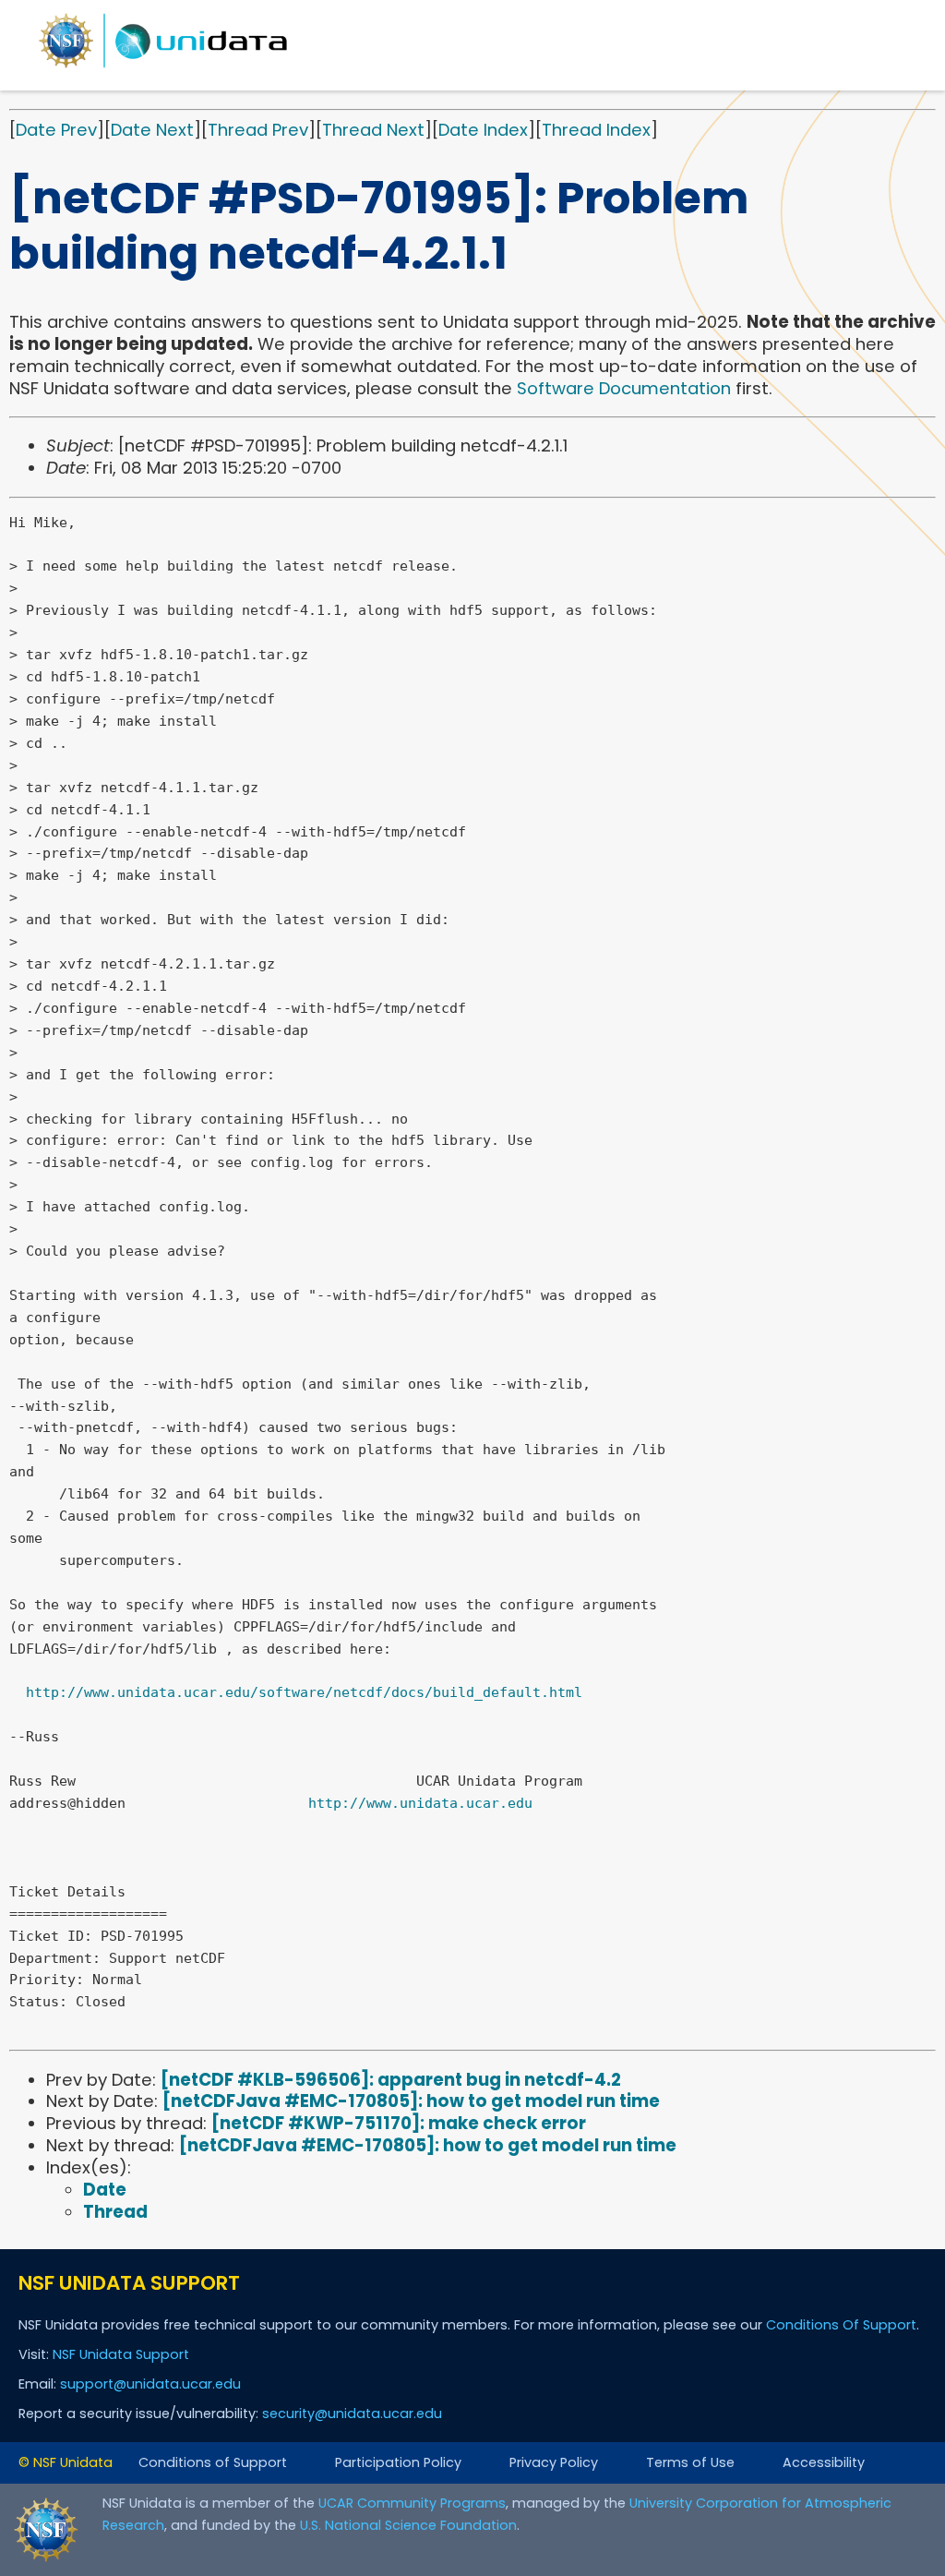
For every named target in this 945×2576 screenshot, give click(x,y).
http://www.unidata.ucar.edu (420, 1803)
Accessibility (824, 2462)
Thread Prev (258, 130)
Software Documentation (624, 388)
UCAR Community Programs (412, 2503)
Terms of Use (690, 2462)
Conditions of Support (213, 2462)
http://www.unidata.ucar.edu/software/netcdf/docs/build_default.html (304, 1692)
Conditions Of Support (841, 2325)
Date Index (483, 130)
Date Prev (56, 130)
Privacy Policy (554, 2462)
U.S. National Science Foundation (408, 2525)
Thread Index (596, 130)
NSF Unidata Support (121, 2354)
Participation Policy (398, 2462)
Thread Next (373, 130)
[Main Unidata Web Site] (163, 67)
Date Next (152, 130)
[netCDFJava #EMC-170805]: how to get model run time (411, 2101)
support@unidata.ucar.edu (150, 2384)
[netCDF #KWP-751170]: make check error (399, 2123)
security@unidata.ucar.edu (352, 2413)
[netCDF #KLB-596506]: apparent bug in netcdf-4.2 (391, 2080)
